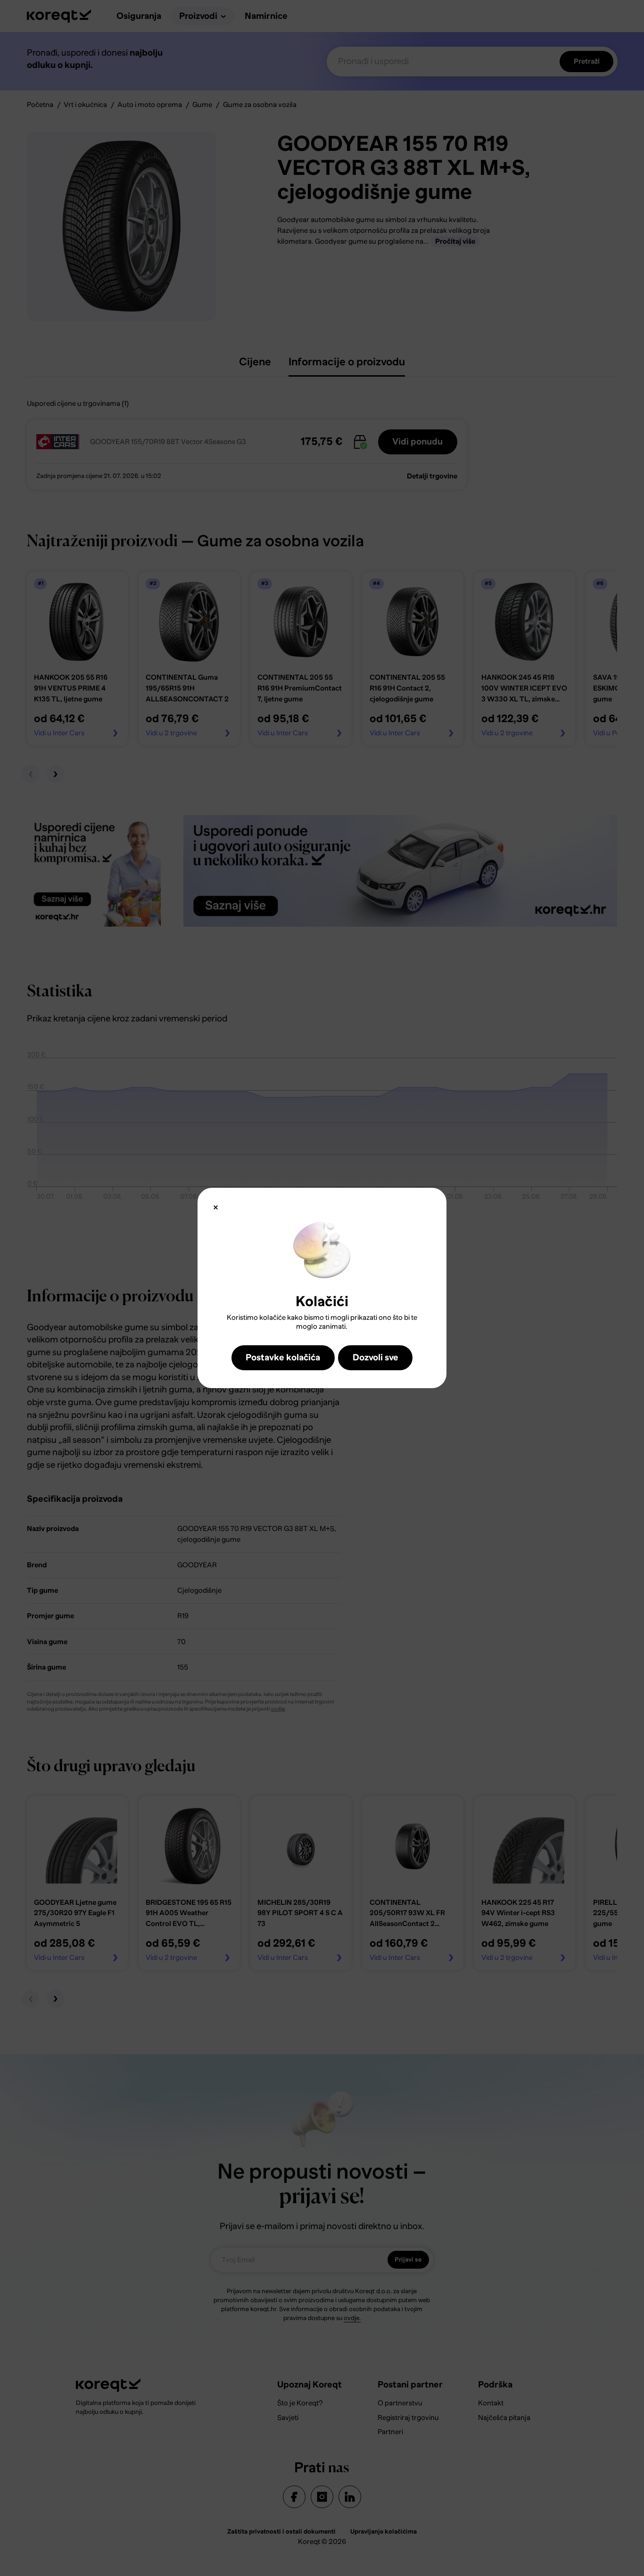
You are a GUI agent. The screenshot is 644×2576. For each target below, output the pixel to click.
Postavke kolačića (283, 1357)
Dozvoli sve (376, 1357)
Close (216, 1207)
